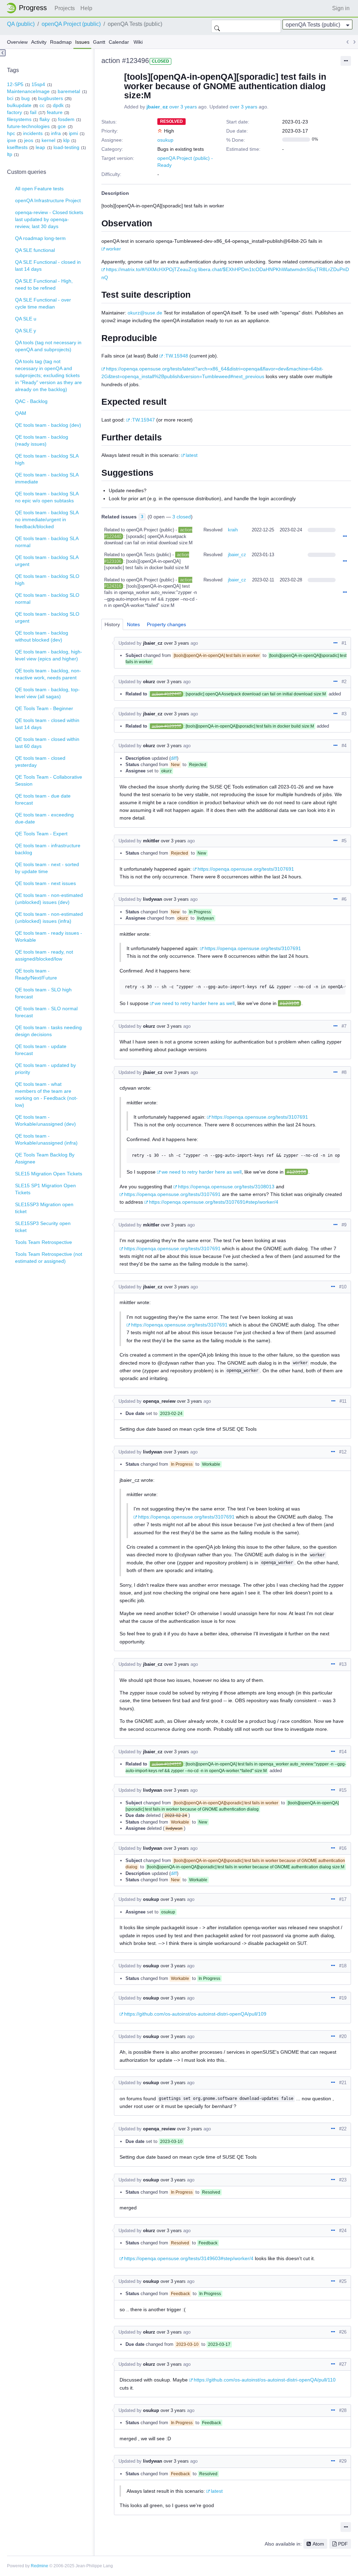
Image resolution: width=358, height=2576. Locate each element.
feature (55, 112)
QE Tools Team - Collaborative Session (49, 780)
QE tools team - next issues (45, 883)
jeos (29, 140)
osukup (165, 140)
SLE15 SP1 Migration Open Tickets (45, 1189)
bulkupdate (19, 105)
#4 (344, 746)
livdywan (153, 899)
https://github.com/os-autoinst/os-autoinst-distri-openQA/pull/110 (265, 2380)
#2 (344, 682)
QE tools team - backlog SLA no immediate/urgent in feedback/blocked (47, 519)
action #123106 (167, 726)
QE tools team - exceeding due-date (44, 818)
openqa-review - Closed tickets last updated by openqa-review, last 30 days (49, 219)
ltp (10, 154)
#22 (343, 2129)
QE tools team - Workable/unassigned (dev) (45, 1120)
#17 (343, 1899)
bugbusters (51, 98)
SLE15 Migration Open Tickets (49, 1174)
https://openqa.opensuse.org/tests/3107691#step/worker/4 (214, 1202)
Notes (133, 624)
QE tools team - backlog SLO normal (47, 599)
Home (29, 8)
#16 (343, 1848)
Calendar (119, 42)
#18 (343, 1966)
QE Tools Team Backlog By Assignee (45, 1158)
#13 (343, 1664)
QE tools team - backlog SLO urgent (47, 617)
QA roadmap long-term (40, 238)
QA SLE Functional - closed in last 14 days (48, 266)
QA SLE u (26, 319)
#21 (343, 2083)
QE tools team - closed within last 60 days (47, 743)
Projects (65, 8)
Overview (17, 42)
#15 (343, 1790)
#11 (343, 1401)
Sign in (341, 8)
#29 (343, 2461)
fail (33, 112)
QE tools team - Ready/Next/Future (36, 974)
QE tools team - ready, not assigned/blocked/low (44, 955)
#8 (344, 1072)
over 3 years (183, 107)
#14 (343, 1752)
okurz (149, 682)
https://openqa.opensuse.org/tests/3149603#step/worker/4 (189, 2258)
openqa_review (159, 1401)
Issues (82, 42)
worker (113, 249)
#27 (343, 2364)
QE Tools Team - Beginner (44, 708)
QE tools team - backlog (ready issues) (42, 440)
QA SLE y (26, 331)
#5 (344, 841)
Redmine (40, 2566)
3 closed (182, 517)
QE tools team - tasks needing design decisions (48, 1031)
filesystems (19, 119)
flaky (45, 119)
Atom (318, 2544)
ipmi (73, 133)
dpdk (58, 105)
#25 (343, 2281)
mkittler (151, 841)
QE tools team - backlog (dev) (48, 425)
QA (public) (21, 24)
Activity (39, 42)
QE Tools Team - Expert (41, 834)
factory (15, 112)
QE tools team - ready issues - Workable (49, 936)
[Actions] (345, 537)
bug (26, 98)
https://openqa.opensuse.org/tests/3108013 (226, 1187)
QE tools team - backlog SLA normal (47, 542)
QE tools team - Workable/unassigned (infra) (46, 1139)
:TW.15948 (176, 356)
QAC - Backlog (31, 401)
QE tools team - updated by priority (45, 1069)
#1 (344, 643)
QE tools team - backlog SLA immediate (47, 478)
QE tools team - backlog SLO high (47, 580)
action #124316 (167, 1764)
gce (62, 126)
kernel (48, 140)
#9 (344, 1225)
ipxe (12, 140)
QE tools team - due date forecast (43, 799)
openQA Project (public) (71, 24)
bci (10, 98)
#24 (343, 2231)
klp (66, 140)
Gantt (99, 42)
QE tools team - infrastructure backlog (48, 849)
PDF (343, 2544)
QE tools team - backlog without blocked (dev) (42, 636)
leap (40, 147)
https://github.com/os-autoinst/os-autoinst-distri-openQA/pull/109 (195, 2014)
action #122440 (167, 694)
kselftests (17, 147)
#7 (344, 1026)
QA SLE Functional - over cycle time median (43, 303)
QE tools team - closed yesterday (40, 762)
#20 (343, 2036)
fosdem (66, 119)
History (112, 624)
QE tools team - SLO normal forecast (46, 1012)
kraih (233, 530)
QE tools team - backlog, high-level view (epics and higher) (49, 655)
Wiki (138, 42)
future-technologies (28, 126)
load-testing (66, 147)
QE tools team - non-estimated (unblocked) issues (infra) (49, 918)
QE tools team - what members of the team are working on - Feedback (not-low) (46, 1095)
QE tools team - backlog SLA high (47, 459)
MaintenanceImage (28, 91)
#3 (344, 714)
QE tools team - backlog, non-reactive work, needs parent (48, 674)
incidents (33, 133)
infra (56, 133)
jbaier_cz (157, 107)
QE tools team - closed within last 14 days (47, 724)
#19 (343, 1998)
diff (174, 758)
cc (42, 105)
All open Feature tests (39, 189)
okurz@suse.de (145, 313)
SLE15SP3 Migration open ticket (44, 1208)
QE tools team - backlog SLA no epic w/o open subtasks (47, 497)
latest (192, 455)
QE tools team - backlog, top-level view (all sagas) (47, 693)
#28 (343, 2410)
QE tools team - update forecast (41, 1050)
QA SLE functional (35, 250)
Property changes (166, 624)
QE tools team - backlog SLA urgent (47, 561)
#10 (343, 1287)
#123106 (289, 1003)
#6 (344, 899)
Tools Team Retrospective (44, 1242)
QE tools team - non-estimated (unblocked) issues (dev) (49, 899)
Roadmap (61, 42)
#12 (343, 1452)
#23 (343, 2180)
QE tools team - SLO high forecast (43, 993)
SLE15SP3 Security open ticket (43, 1227)
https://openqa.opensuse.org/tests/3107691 (246, 869)
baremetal (69, 91)
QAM (21, 413)
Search (217, 26)
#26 (343, 2332)
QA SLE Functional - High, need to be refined (44, 284)
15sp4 (38, 84)
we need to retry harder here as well (195, 1003)
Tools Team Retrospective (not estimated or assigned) (49, 1258)
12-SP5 (15, 84)
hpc (11, 133)
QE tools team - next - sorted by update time (47, 868)
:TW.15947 (143, 420)
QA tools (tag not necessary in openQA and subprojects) (48, 346)
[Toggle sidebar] (3, 53)
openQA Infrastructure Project (48, 200)
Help (86, 8)
